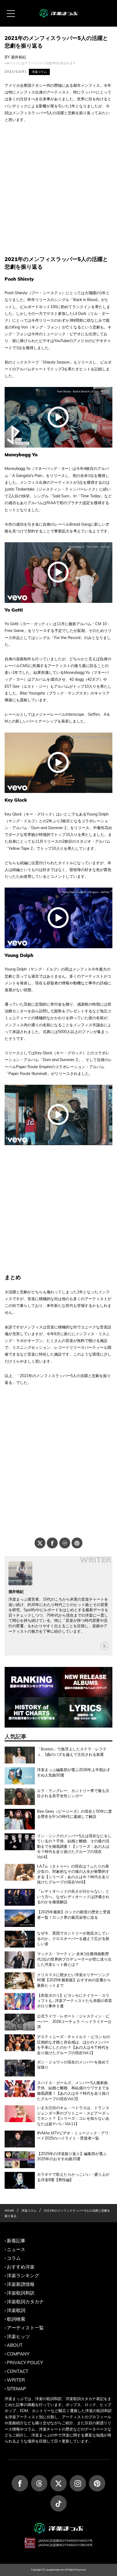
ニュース (16, 2249)
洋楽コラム (39, 72)
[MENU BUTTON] (11, 14)
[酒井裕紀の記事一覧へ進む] (20, 1573)
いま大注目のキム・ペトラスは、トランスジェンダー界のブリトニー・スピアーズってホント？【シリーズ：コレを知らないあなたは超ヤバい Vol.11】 (73, 2116)
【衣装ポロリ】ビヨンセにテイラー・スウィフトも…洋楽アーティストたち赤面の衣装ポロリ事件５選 (75, 2001)
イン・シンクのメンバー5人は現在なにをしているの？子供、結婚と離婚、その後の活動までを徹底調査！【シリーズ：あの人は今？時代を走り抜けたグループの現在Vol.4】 (74, 1846)
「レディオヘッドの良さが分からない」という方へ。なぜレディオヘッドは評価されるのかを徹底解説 (73, 1897)
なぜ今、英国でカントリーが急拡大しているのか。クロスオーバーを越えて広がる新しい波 (73, 1938)
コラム (14, 2258)
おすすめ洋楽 (21, 2267)
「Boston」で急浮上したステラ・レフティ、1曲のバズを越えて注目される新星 (72, 1752)
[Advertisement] (59, 189)
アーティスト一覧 (25, 2328)
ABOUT (15, 2345)
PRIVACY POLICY (25, 2362)
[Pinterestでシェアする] (77, 1543)
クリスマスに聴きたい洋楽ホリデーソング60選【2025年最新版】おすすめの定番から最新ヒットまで (74, 1980)
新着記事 (16, 2241)
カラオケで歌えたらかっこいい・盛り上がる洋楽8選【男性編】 (73, 2177)
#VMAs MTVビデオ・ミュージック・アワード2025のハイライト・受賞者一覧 (73, 2136)
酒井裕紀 (19, 57)
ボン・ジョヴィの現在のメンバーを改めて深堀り (73, 2065)
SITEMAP (16, 2389)
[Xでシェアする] (40, 1543)
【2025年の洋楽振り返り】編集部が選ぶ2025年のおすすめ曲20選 (72, 2156)
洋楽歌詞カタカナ (25, 2301)
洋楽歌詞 (16, 2310)
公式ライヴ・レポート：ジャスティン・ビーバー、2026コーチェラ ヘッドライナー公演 (74, 2021)
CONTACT (18, 2371)
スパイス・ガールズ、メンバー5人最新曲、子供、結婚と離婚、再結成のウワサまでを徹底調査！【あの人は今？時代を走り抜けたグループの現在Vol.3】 (74, 2091)
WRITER (16, 2380)
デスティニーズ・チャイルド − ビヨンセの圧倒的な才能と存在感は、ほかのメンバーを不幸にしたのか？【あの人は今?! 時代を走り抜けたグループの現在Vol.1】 (73, 2045)
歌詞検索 (16, 2319)
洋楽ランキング (23, 2275)
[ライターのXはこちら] (104, 1646)
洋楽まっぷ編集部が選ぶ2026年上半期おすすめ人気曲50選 (74, 1772)
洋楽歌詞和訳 (21, 2293)
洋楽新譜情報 (21, 2284)
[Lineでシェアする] (65, 1543)
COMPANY (18, 2354)
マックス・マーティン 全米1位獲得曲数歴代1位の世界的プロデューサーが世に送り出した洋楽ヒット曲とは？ (74, 1959)
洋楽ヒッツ (18, 2336)
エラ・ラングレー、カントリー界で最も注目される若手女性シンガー (73, 1793)
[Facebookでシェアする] (52, 1543)
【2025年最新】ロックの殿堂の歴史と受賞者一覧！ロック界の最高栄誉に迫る (74, 1915)
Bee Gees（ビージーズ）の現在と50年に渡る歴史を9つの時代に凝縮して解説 (74, 1814)
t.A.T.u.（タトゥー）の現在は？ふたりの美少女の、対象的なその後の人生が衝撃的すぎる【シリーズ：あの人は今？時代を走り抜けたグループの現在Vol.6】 (73, 1874)
